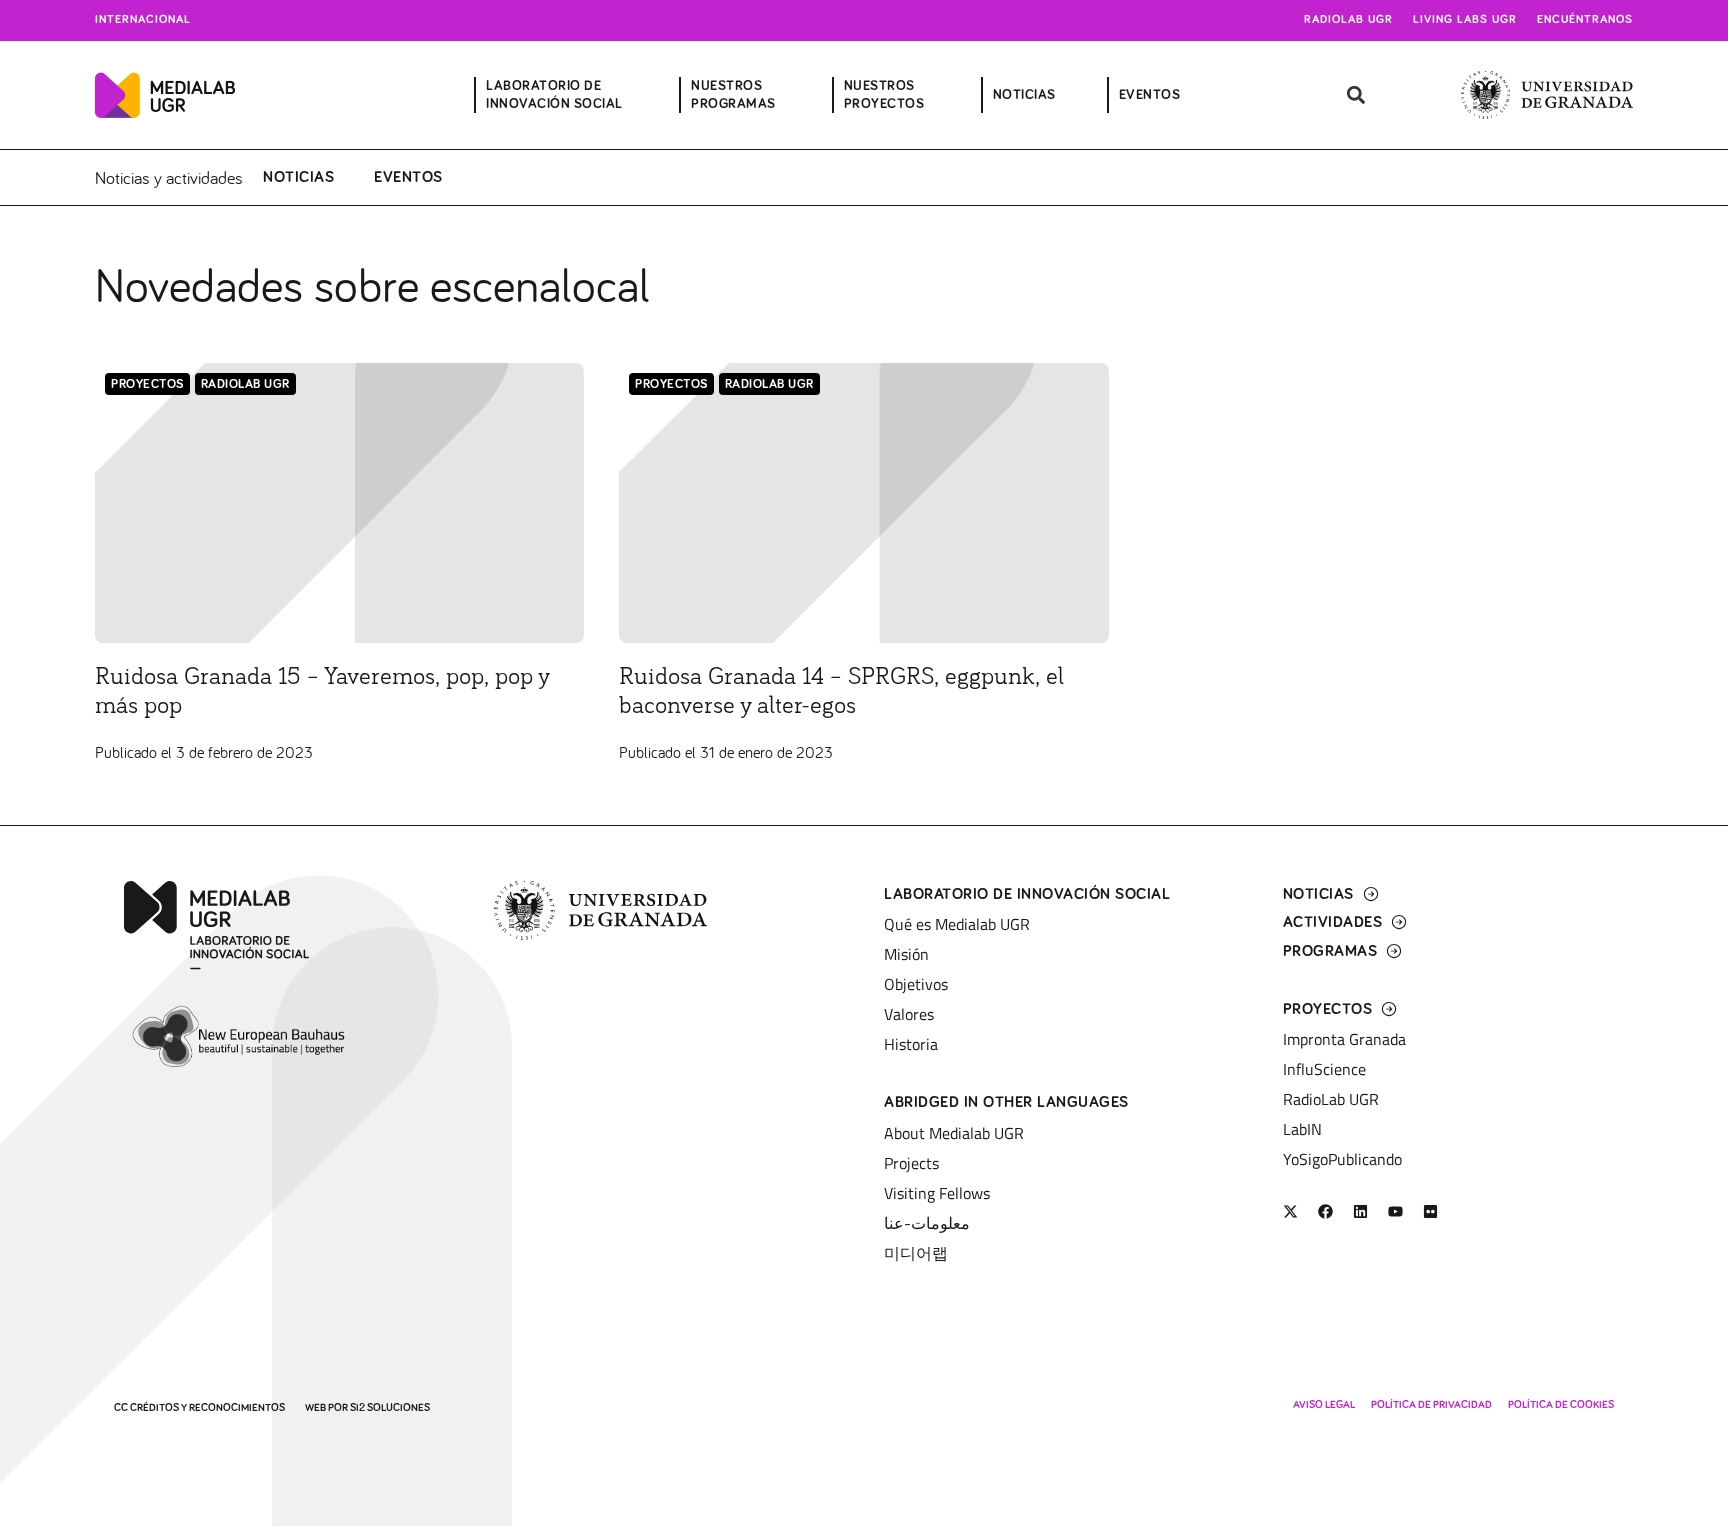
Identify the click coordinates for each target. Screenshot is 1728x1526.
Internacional (143, 20)
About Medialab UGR (954, 1133)
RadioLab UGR (245, 384)
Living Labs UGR (1465, 20)
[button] (1356, 95)
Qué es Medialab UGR (957, 924)
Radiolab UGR (1348, 20)
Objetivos (916, 984)
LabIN (1302, 1129)
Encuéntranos (1585, 20)
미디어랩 (916, 1253)
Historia (911, 1044)
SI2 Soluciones (390, 1407)
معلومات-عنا (927, 1223)
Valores (909, 1014)
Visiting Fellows (937, 1193)
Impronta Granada (1344, 1039)
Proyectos (147, 384)
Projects (911, 1163)
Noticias (298, 177)
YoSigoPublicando (1342, 1159)
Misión (906, 954)
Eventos (408, 177)
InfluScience (1324, 1069)
